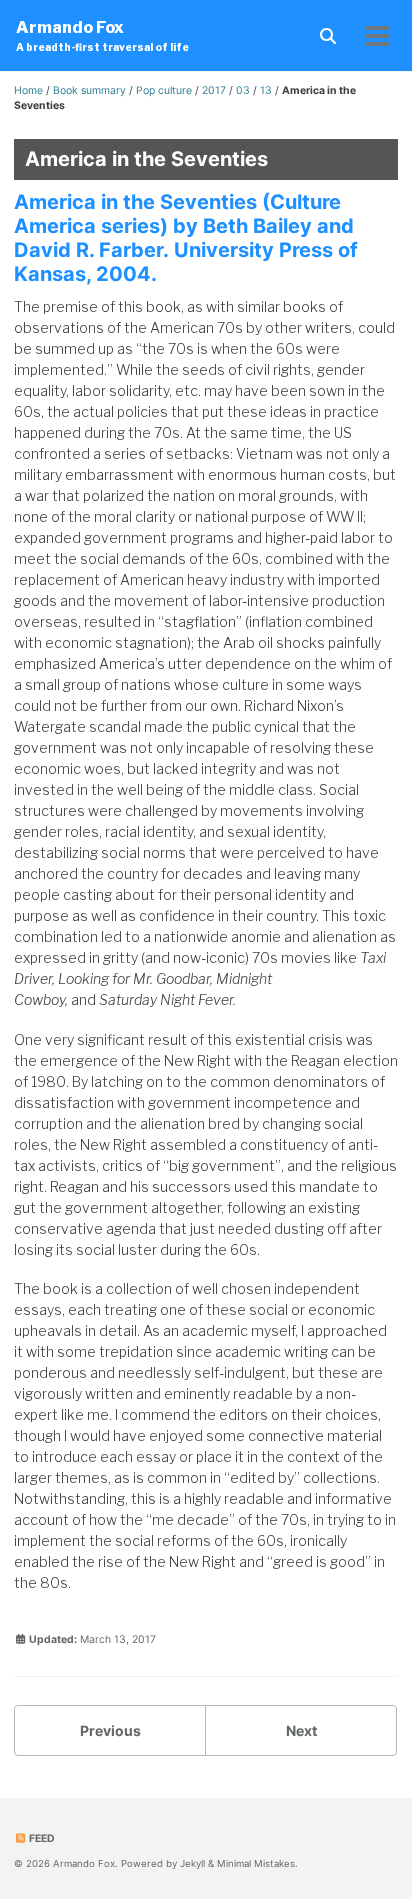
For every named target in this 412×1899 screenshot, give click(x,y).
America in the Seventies (146, 159)
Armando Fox (102, 35)
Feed (41, 1838)
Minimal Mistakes (256, 1863)
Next (301, 1730)
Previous (110, 1730)
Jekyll (192, 1863)
